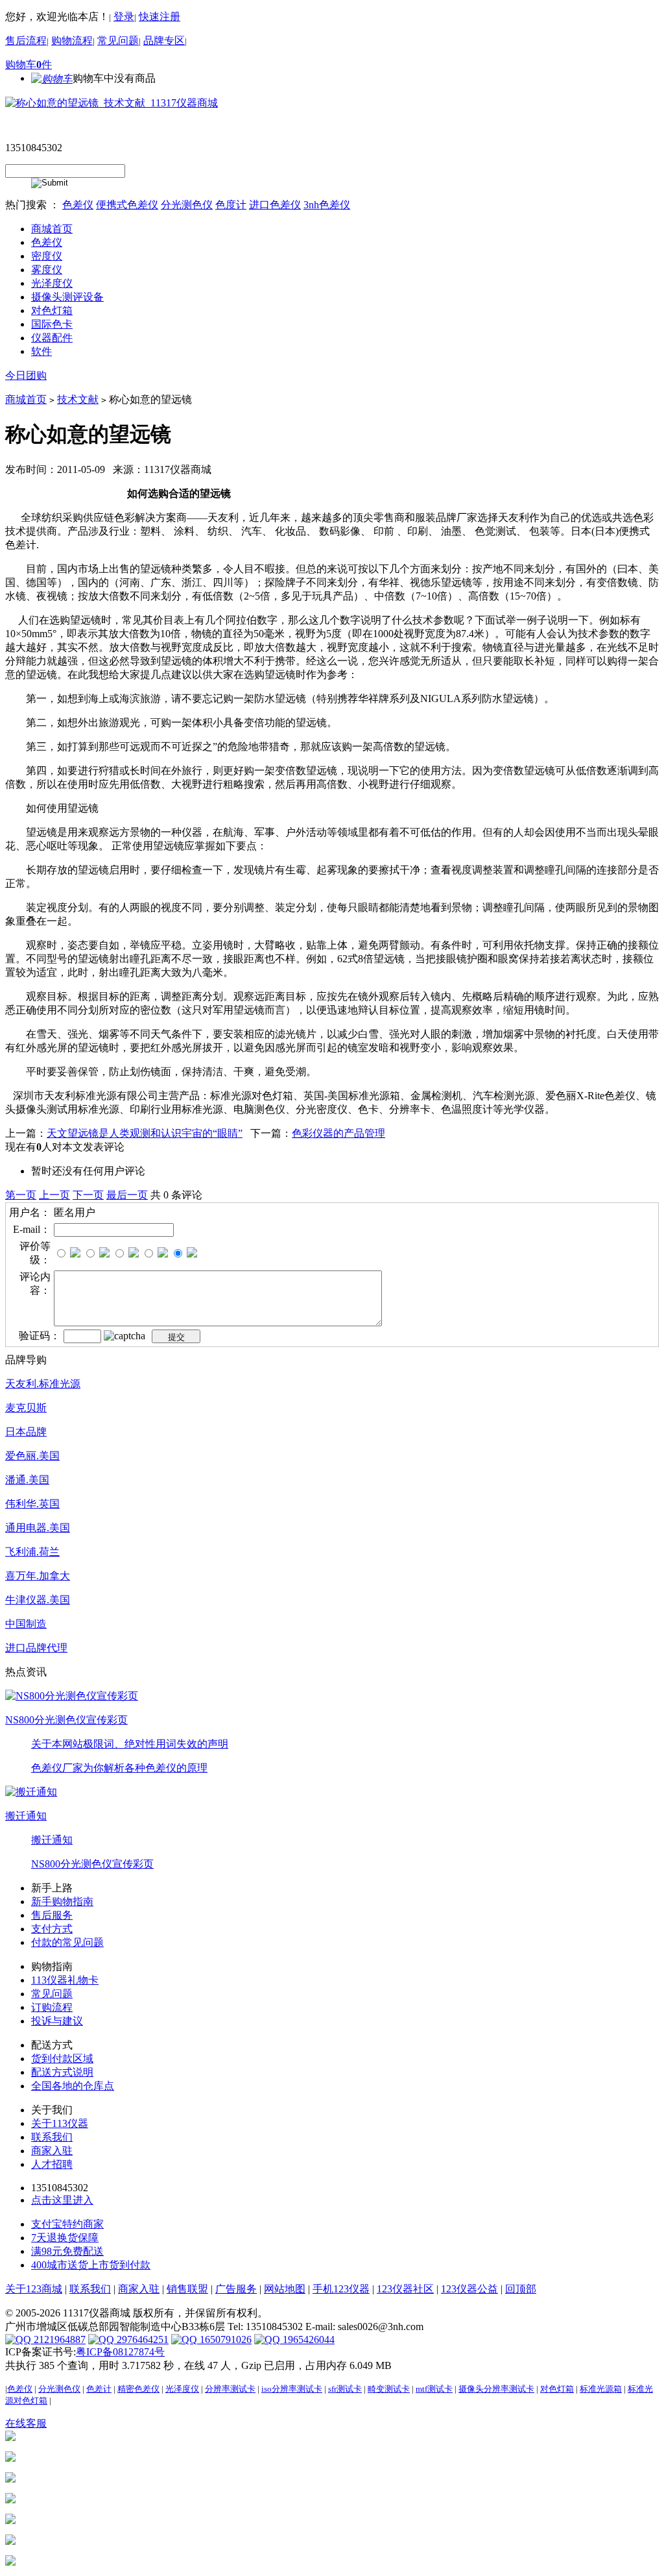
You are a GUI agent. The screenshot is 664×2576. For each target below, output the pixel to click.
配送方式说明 (62, 2072)
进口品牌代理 (36, 1648)
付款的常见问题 (67, 1942)
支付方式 (52, 1929)
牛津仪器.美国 (38, 1600)
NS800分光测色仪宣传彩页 (66, 1720)
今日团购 (26, 375)
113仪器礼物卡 (65, 1980)
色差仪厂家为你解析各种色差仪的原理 (119, 1768)
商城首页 (26, 399)
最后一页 (127, 1195)
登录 (124, 17)
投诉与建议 (57, 2021)
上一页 (54, 1195)
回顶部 (521, 2289)
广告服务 (236, 2289)
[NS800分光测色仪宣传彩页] (72, 1695)
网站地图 (285, 2289)
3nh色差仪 (327, 205)
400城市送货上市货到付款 (91, 2265)
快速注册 (160, 17)
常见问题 (118, 41)
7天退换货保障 (65, 2238)
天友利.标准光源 (43, 1384)
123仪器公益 (469, 2289)
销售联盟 (187, 2289)
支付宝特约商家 (67, 2224)
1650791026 (224, 2339)
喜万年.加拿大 (38, 1576)
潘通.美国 (27, 1480)
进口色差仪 (275, 205)
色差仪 (78, 205)
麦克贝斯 (26, 1408)
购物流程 (72, 41)
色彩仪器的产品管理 (338, 1133)
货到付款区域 (62, 2059)
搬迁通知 (26, 1816)
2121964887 (58, 2339)
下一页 (88, 1195)
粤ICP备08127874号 (120, 2352)
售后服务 (52, 1915)
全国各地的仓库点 (73, 2086)
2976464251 (141, 2339)
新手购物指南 (62, 1902)
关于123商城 (34, 2289)
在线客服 (26, 2423)
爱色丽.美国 (32, 1456)
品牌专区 (164, 41)
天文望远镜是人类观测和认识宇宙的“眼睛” (145, 1133)
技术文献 (78, 399)
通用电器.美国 (38, 1528)
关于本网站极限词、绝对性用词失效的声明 (130, 1744)
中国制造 (26, 1624)
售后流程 (26, 41)
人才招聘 (52, 2164)
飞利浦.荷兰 (32, 1552)
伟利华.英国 (32, 1504)
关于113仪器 (60, 2123)
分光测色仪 (187, 205)
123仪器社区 (405, 2289)
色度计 (231, 205)
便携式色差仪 (127, 205)
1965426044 (307, 2339)
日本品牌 (26, 1432)
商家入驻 (52, 2151)
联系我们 (52, 2137)
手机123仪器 (341, 2289)
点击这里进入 (62, 2200)
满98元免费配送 (67, 2251)
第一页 (21, 1195)
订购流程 (52, 2007)
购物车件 (29, 65)
